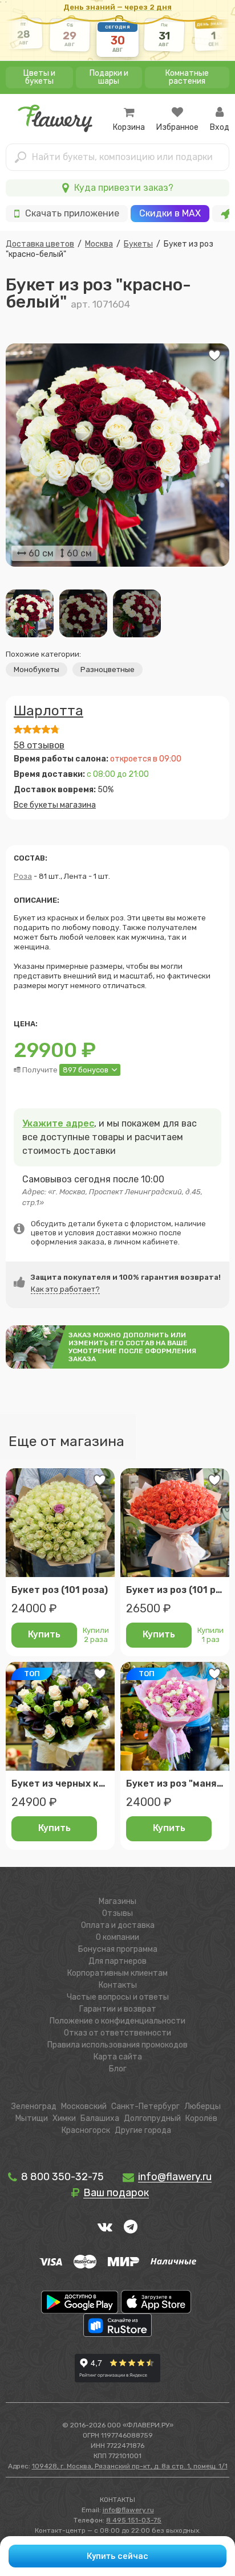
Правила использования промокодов (117, 2045)
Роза (23, 876)
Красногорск (86, 2130)
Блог (118, 2069)
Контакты (118, 1985)
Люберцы (202, 2106)
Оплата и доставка (118, 1925)
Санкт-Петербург (145, 2106)
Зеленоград (34, 2106)
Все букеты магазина (55, 805)
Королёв (201, 2118)
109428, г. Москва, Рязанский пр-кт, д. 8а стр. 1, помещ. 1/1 (130, 2466)
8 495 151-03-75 (134, 2520)
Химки (64, 2118)
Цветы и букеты (39, 77)
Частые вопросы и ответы (118, 1997)
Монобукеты (37, 669)
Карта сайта (118, 2057)
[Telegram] (131, 2226)
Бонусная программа (118, 1949)
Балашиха (100, 2118)
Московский (84, 2106)
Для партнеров (117, 1961)
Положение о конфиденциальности (117, 2021)
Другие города (143, 2130)
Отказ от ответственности (117, 2033)
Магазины (117, 1901)
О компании (117, 1937)
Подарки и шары (109, 77)
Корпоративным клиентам (117, 1973)
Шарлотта (48, 711)
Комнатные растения (187, 77)
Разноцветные (108, 669)
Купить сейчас (117, 2556)
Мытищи (32, 2118)
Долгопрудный (152, 2118)
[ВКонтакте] (105, 2226)
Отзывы (117, 1913)
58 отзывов (39, 745)
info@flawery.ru (128, 2510)
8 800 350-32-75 (61, 2177)
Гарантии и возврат (118, 2009)
